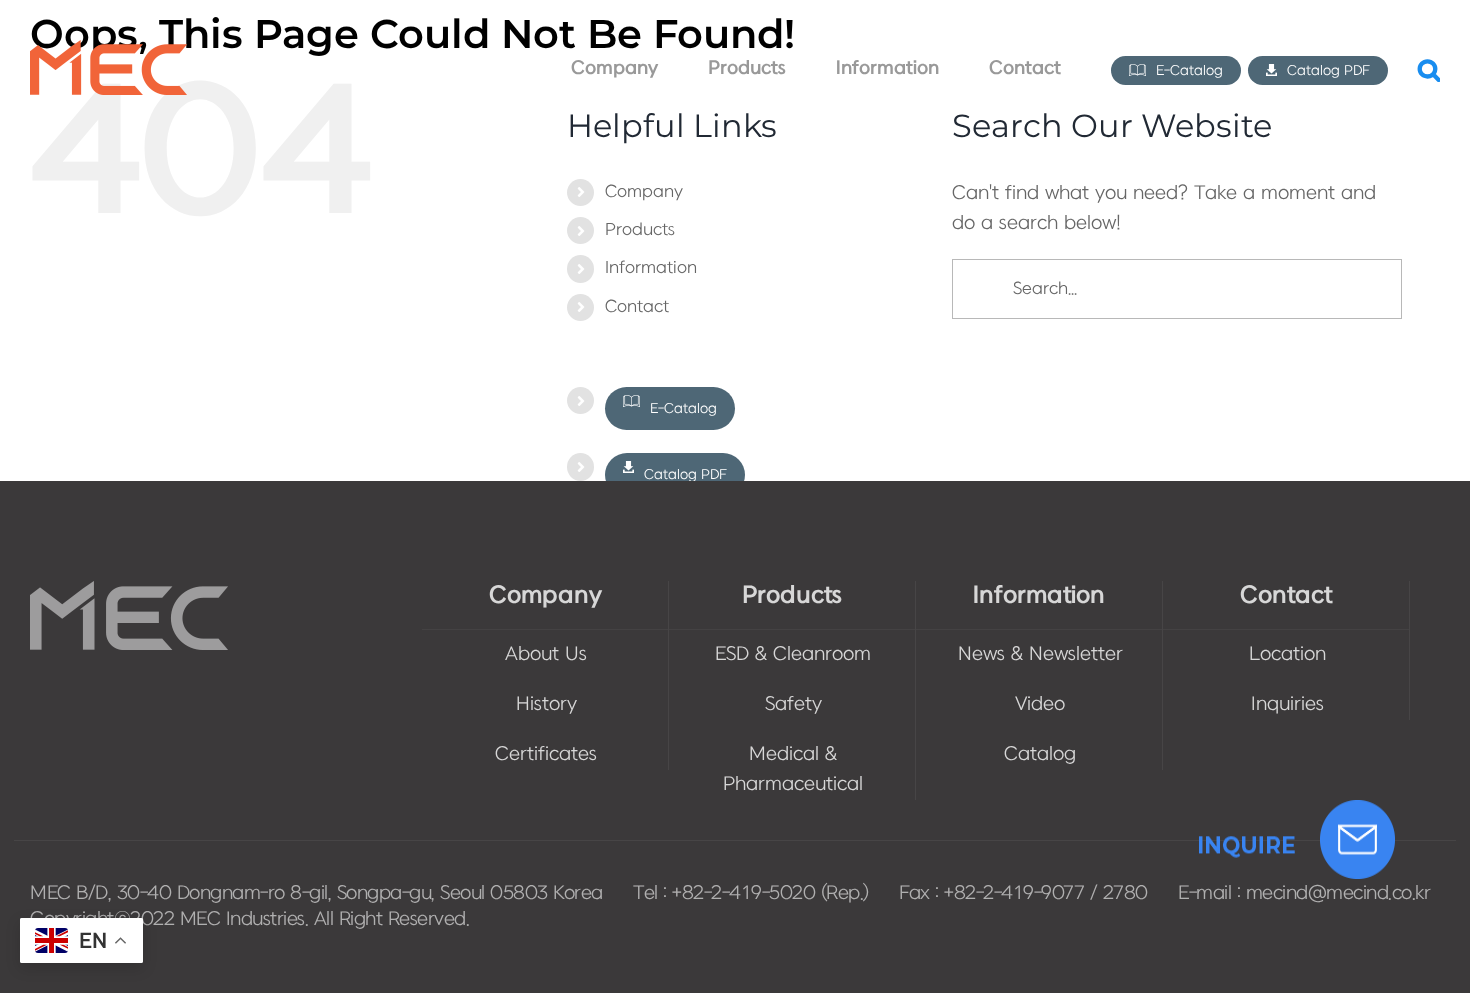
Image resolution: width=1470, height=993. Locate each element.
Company (644, 192)
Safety (793, 704)
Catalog (1040, 754)
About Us (546, 654)
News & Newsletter (1040, 654)
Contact (637, 307)
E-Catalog (681, 408)
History (546, 704)
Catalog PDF (683, 474)
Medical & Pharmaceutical (793, 769)
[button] (1429, 68)
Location (1287, 654)
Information (651, 268)
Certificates (546, 754)
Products (640, 230)
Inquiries (1287, 704)
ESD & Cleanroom (793, 654)
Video (1040, 704)
